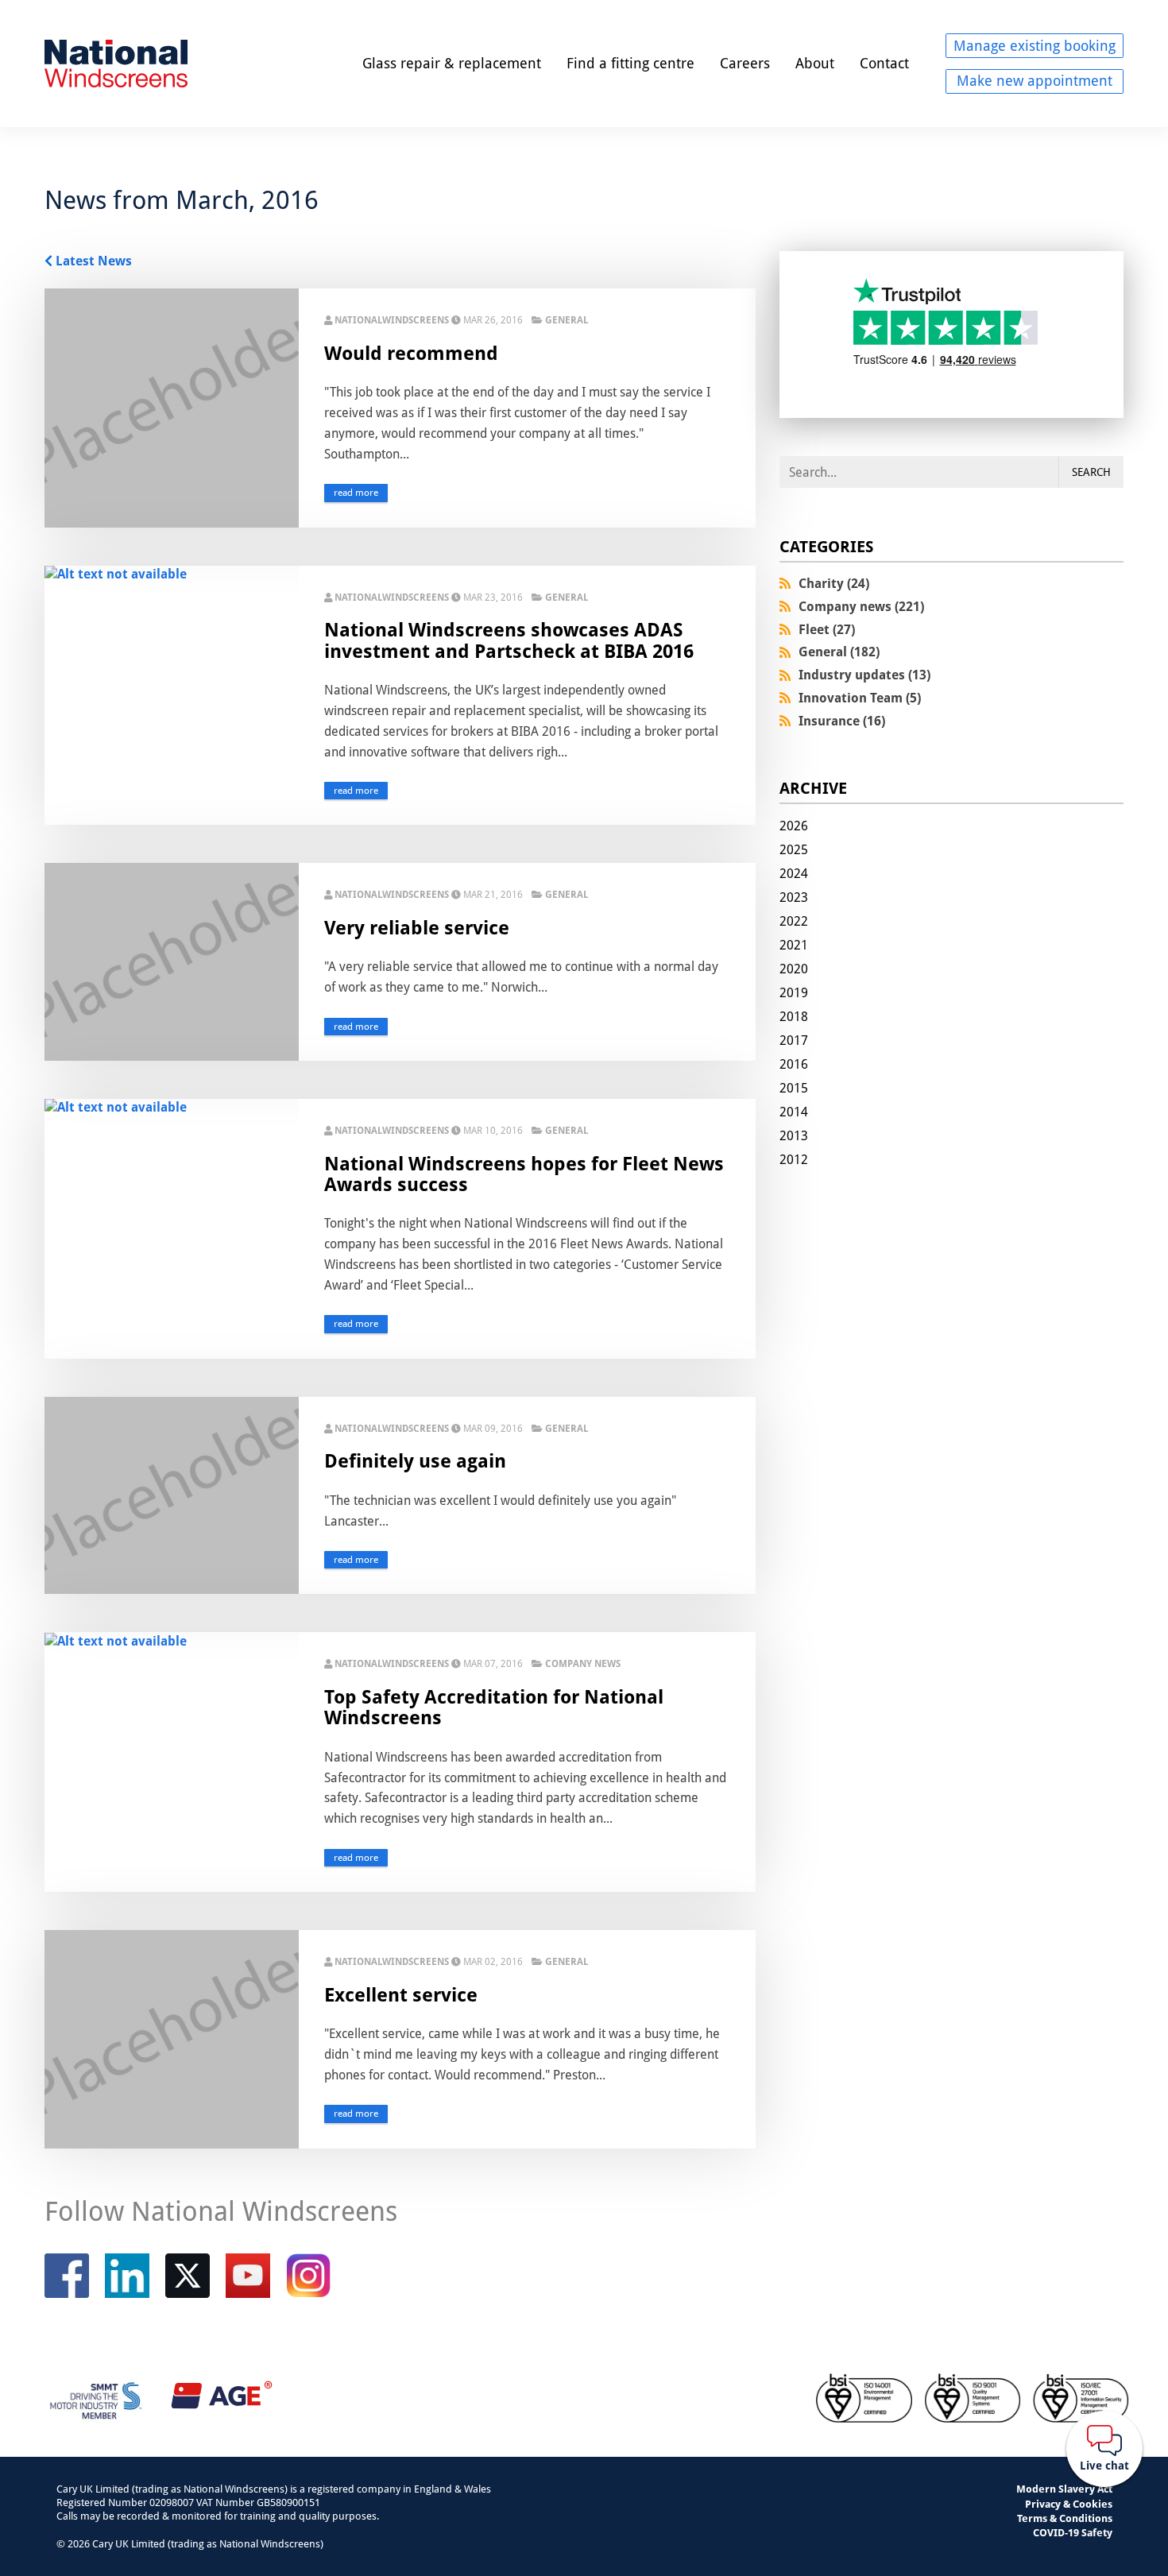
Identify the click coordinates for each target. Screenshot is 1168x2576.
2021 (794, 945)
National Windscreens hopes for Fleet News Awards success (524, 1174)
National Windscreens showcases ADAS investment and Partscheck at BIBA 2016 (509, 640)
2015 (794, 1088)
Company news (583, 1663)
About (815, 63)
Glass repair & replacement (452, 63)
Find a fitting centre (630, 63)
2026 (794, 826)
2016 (794, 1064)
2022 (794, 921)
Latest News (94, 261)
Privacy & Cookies (1069, 2504)
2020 (794, 969)
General (567, 320)
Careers (745, 63)
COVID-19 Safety (1073, 2532)
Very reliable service (417, 927)
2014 (794, 1112)
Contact (884, 63)
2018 (794, 1016)
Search (1091, 472)
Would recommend (411, 353)
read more (356, 492)
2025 (794, 849)
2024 (794, 873)
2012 (794, 1159)
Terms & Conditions (1065, 2518)
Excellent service (401, 1994)
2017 (794, 1040)
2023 (794, 897)
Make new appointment (1035, 80)
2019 (794, 992)
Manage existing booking (1035, 45)
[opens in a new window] (188, 2276)
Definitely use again (415, 1460)
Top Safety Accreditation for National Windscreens (494, 1707)
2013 (794, 1135)
